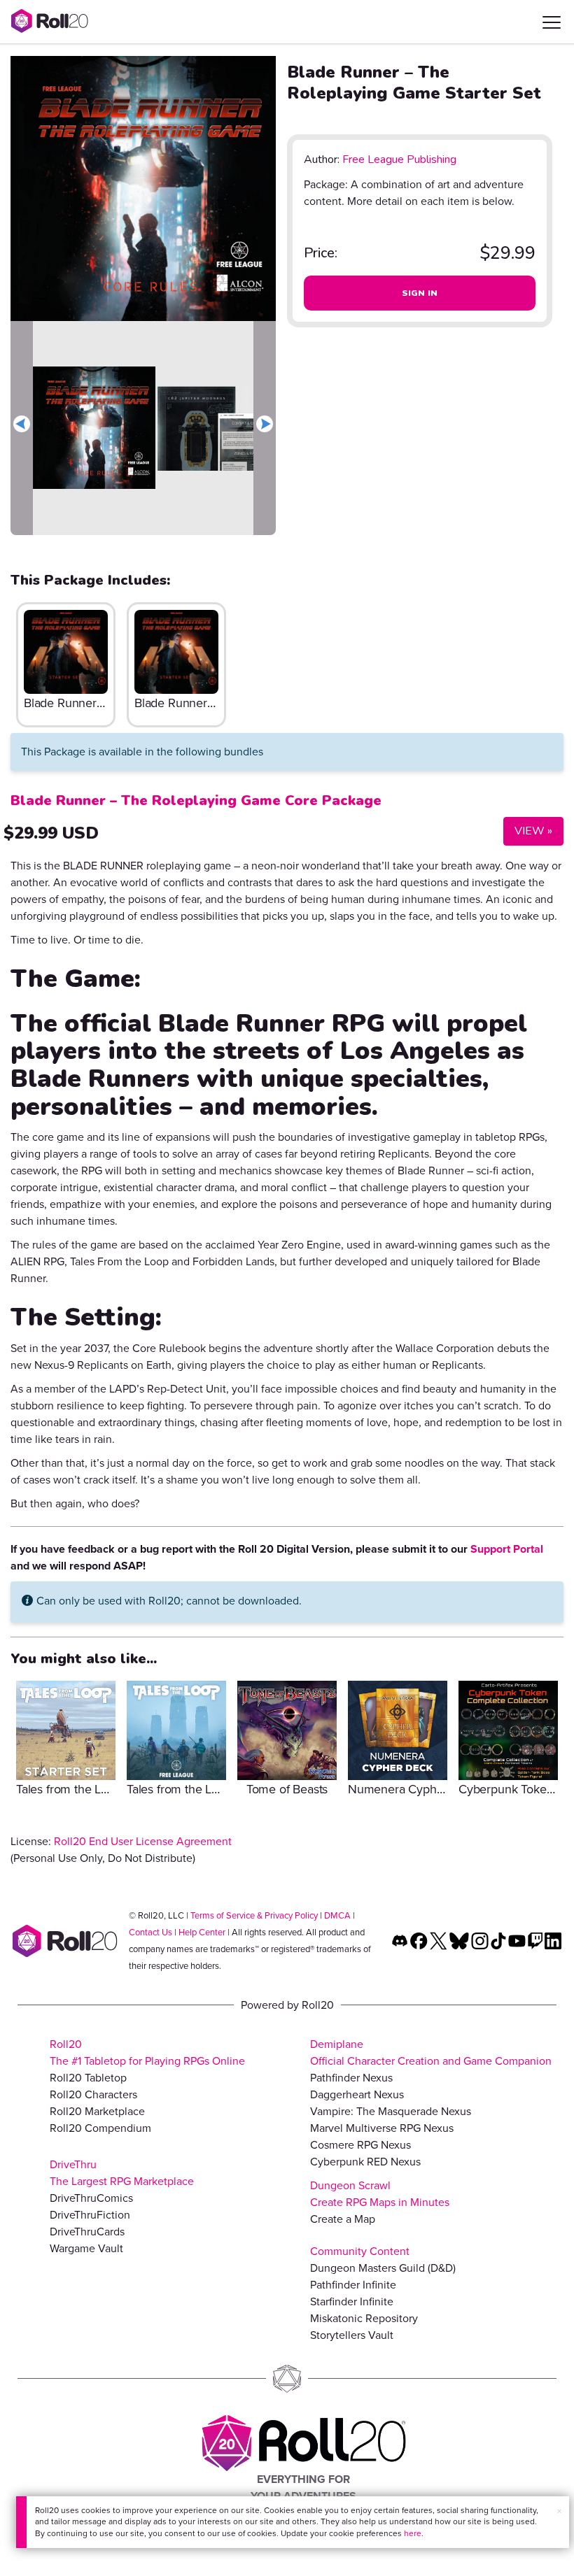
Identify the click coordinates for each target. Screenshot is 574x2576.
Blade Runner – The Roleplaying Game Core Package (196, 800)
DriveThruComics (91, 2198)
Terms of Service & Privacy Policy (254, 1915)
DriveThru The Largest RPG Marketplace (122, 2173)
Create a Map (343, 2219)
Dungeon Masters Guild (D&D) (383, 2268)
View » (528, 831)
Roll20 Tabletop (88, 2078)
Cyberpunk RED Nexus (365, 2162)
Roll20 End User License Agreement (143, 1841)
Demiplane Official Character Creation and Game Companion (431, 2052)
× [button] (559, 2511)
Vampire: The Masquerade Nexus (391, 2111)
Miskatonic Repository (364, 2318)
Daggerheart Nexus (357, 2094)
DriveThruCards (87, 2232)
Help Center (202, 1932)
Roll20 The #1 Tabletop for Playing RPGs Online (147, 2052)
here (413, 2533)
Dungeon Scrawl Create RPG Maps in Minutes (380, 2194)
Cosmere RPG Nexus (360, 2145)
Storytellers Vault (352, 2335)
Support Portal (507, 1549)
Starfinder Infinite (352, 2301)
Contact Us (150, 1932)
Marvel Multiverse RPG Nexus (382, 2128)
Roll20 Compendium (100, 2128)
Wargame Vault (86, 2248)
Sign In (420, 293)
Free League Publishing (399, 159)
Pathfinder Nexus (351, 2078)
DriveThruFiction (90, 2215)
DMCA (337, 1915)
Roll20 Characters (93, 2094)
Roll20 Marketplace (97, 2111)
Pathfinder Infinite (353, 2285)
